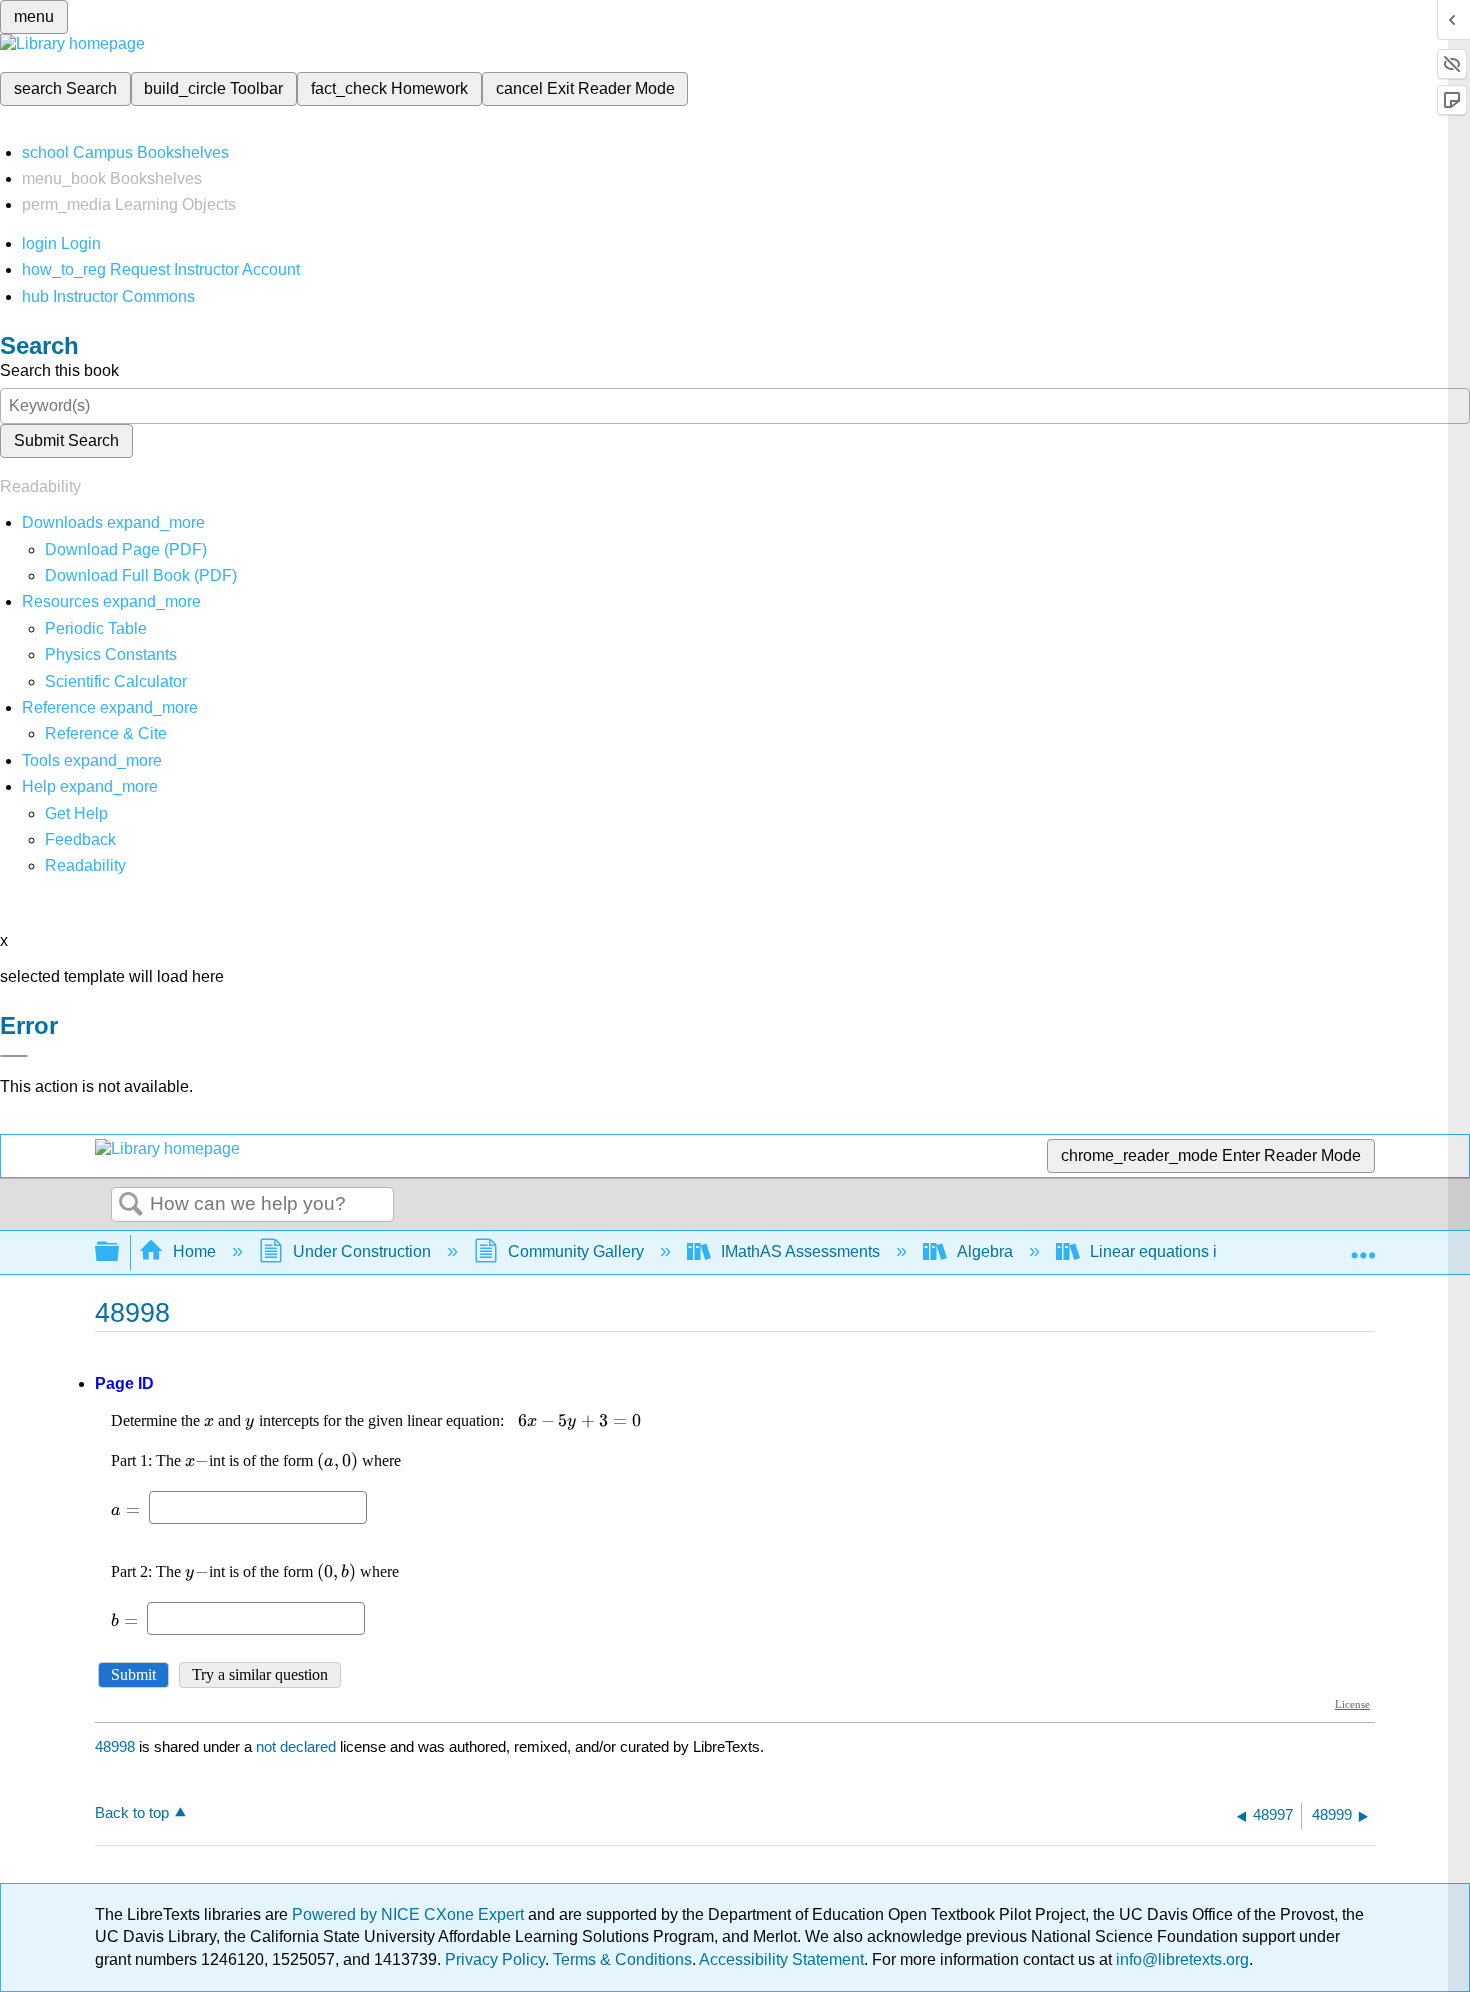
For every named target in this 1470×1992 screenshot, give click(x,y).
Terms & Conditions (622, 1959)
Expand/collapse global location (1363, 1246)
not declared (298, 1746)
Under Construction (362, 1251)
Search (131, 1205)
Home (194, 1251)
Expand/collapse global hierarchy (120, 1252)
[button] (80, 839)
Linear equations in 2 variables (1199, 1251)
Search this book (59, 370)
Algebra (985, 1251)
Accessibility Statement (781, 1959)
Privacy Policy (495, 1959)
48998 (115, 1746)
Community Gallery (576, 1251)
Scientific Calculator (116, 681)
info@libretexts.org (1180, 1959)
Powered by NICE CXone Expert (410, 1914)
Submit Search (66, 440)
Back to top (132, 1812)
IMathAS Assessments (800, 1251)
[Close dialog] (14, 1056)
